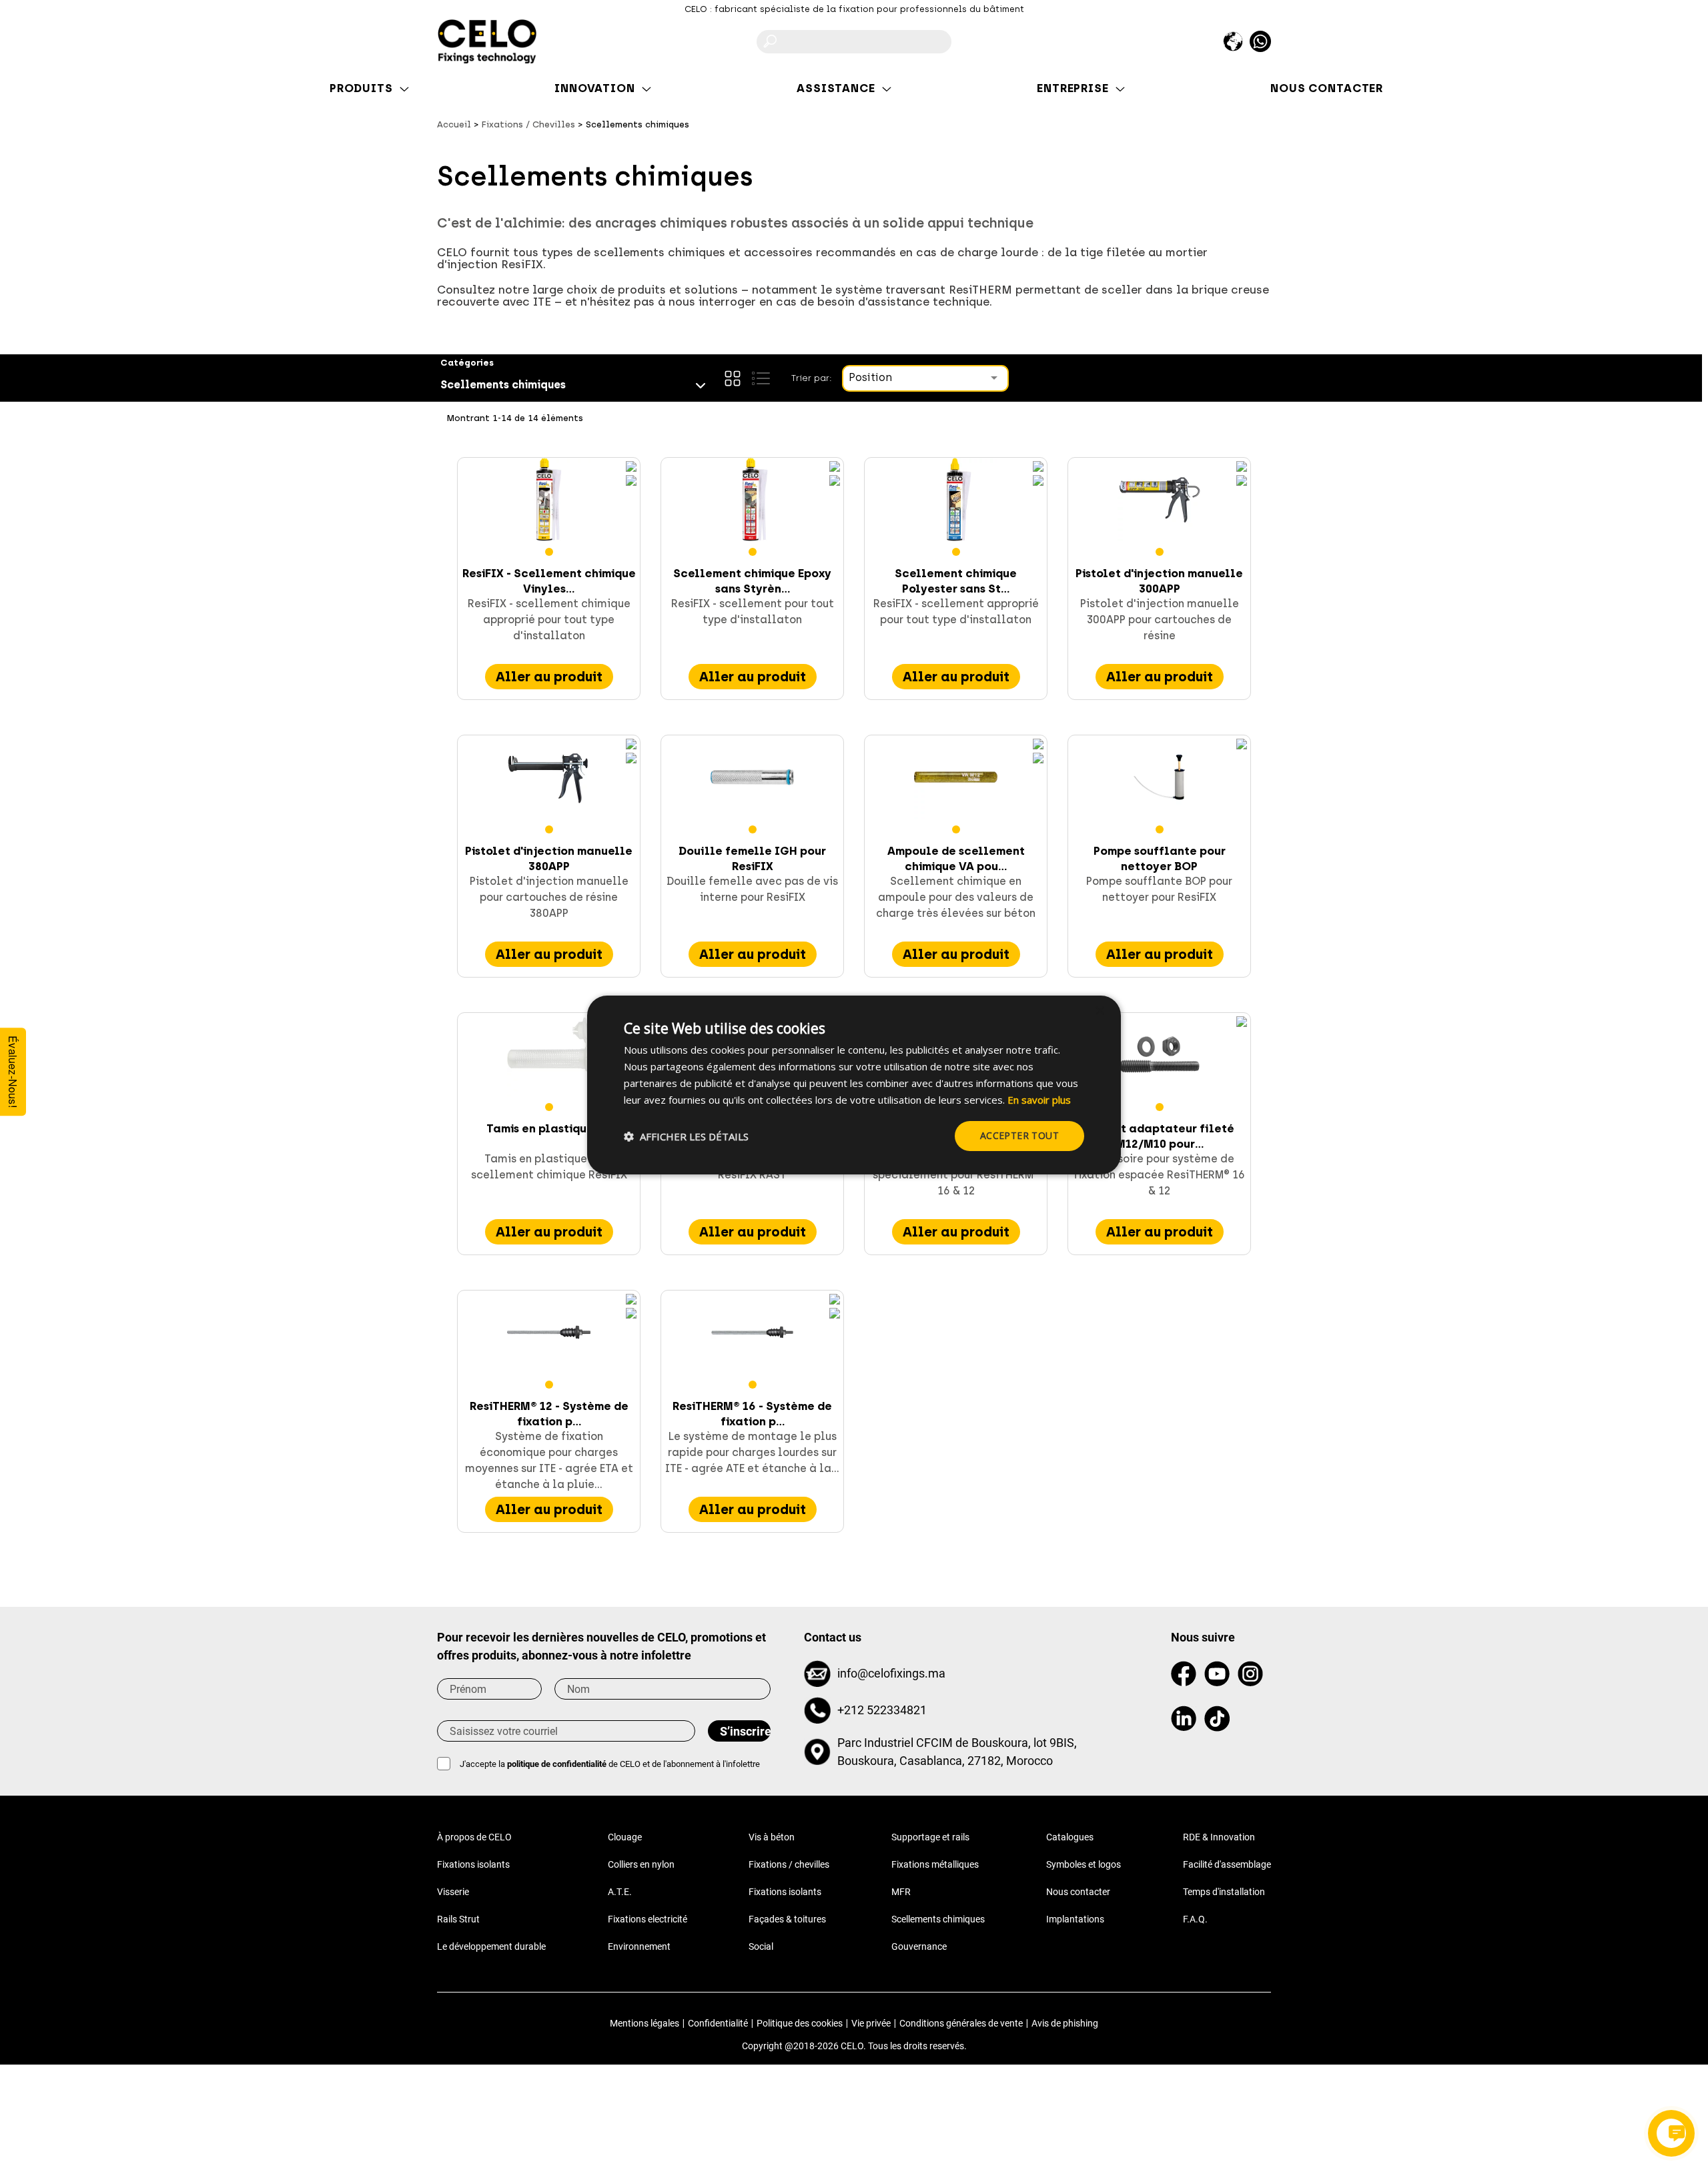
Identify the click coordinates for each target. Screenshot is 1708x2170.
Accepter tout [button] (1019, 1135)
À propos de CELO (474, 1837)
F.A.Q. (1195, 1919)
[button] (686, 1136)
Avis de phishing (1065, 2023)
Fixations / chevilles (789, 1864)
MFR (901, 1892)
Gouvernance (919, 1946)
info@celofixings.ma (891, 1673)
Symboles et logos (1084, 1864)
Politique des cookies (800, 2023)
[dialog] (854, 1085)
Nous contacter (1078, 1892)
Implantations (1075, 1919)
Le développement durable (491, 1946)
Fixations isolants (473, 1864)
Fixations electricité (648, 1919)
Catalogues (1070, 1837)
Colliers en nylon (641, 1864)
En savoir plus (1039, 1100)
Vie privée (871, 2023)
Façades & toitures (787, 1919)
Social (761, 1946)
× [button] (1099, 1011)
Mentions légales (645, 2023)
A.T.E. (620, 1892)
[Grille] (733, 378)
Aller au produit (549, 677)
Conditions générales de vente (961, 2023)
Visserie (453, 1892)
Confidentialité (718, 2023)
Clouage (625, 1837)
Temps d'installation (1224, 1892)
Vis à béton (772, 1837)
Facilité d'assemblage (1227, 1864)
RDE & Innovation (1219, 1837)
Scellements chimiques (938, 1919)
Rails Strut (458, 1919)
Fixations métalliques (935, 1864)
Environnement (639, 1946)
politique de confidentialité (557, 1764)
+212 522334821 (882, 1710)
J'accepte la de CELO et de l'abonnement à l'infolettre (610, 1764)
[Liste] (761, 378)
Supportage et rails (930, 1837)
